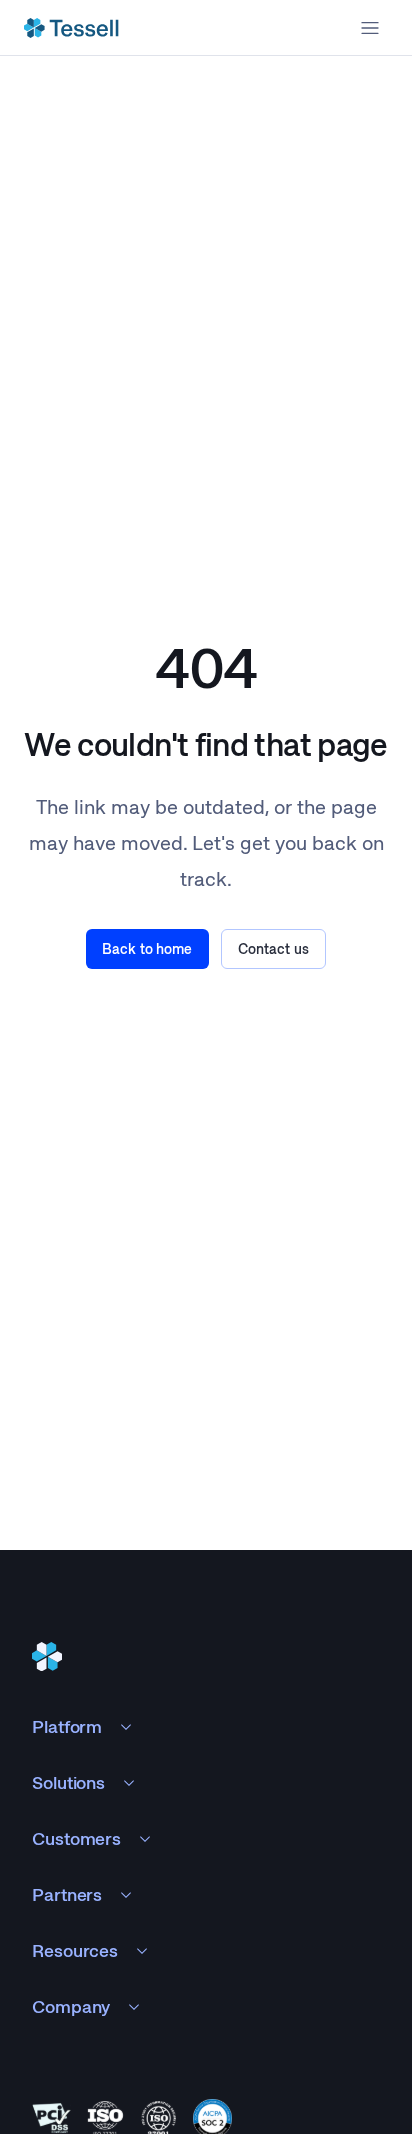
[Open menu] (370, 28)
